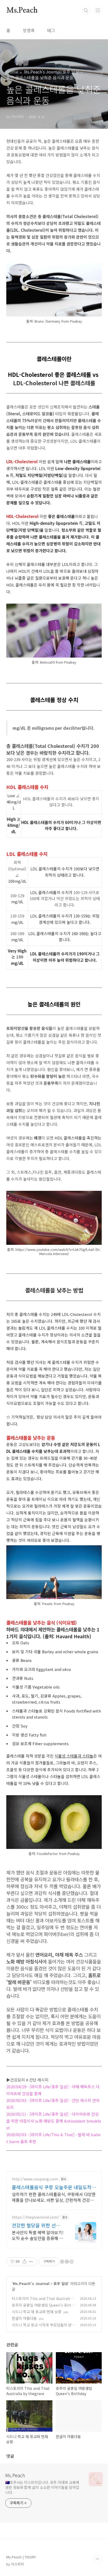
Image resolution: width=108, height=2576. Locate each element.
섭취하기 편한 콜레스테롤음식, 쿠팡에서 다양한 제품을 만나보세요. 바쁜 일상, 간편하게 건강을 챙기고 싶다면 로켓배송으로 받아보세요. (54, 2197)
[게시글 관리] (31, 2262)
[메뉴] (98, 10)
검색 (86, 11)
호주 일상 (61, 2283)
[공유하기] (25, 2262)
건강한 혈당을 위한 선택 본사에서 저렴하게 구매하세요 (38, 2225)
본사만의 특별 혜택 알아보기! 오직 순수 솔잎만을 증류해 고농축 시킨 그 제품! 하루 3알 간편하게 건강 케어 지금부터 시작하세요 (38, 2235)
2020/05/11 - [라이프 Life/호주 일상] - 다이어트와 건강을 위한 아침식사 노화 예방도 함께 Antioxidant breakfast (54, 2121)
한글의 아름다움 (24, 2318)
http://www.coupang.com (35, 2179)
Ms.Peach (22, 11)
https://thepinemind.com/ (36, 2217)
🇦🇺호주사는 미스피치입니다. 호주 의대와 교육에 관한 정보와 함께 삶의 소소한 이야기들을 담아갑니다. (42, 2487)
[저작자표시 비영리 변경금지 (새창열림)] (67, 2262)
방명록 (29, 30)
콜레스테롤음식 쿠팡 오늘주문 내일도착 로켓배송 (52, 2187)
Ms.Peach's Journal (31, 2283)
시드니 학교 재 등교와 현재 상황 (37, 2312)
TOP (98, 2559)
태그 (51, 30)
